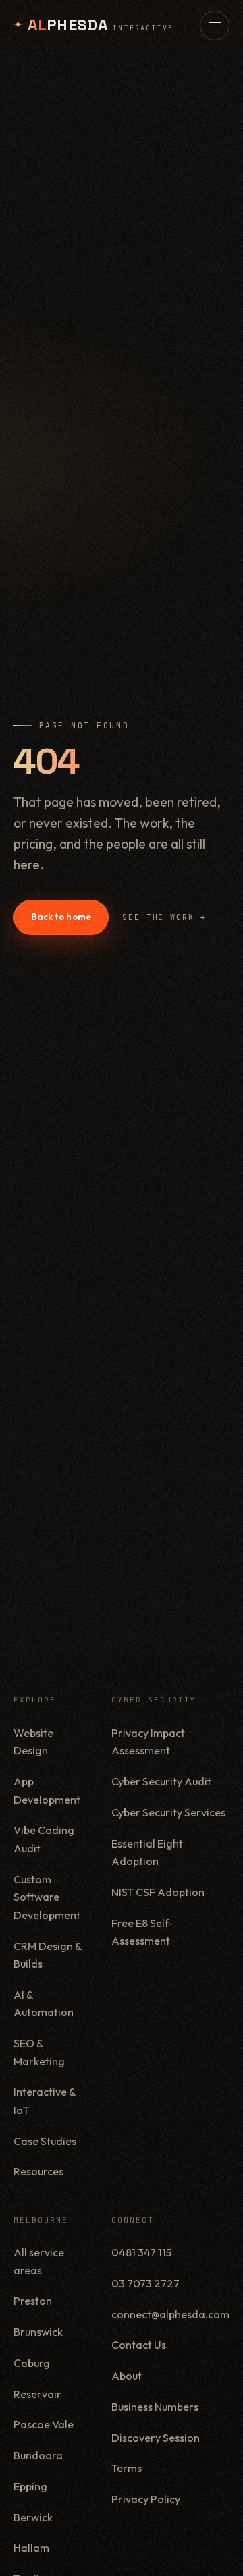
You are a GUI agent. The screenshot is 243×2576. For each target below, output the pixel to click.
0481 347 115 (141, 2252)
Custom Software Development (47, 1897)
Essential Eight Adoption (147, 1853)
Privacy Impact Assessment (148, 1742)
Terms (127, 2468)
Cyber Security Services (168, 1812)
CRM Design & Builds (48, 1955)
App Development (47, 1791)
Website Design (33, 1742)
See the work (164, 917)
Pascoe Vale (44, 2424)
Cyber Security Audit (161, 1781)
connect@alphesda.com (170, 2314)
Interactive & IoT (45, 2101)
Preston (33, 2301)
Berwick (33, 2517)
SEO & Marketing (39, 2052)
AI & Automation (44, 2004)
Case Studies (45, 2141)
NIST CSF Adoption (158, 1892)
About (127, 2376)
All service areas (39, 2261)
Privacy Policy (146, 2499)
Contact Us (139, 2345)
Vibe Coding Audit (44, 1839)
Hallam (31, 2548)
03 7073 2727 (145, 2283)
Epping (30, 2486)
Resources (38, 2171)
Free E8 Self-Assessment (142, 1932)
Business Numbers (155, 2407)
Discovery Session (156, 2438)
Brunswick (38, 2332)
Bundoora (38, 2455)
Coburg (32, 2363)
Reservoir (37, 2394)
